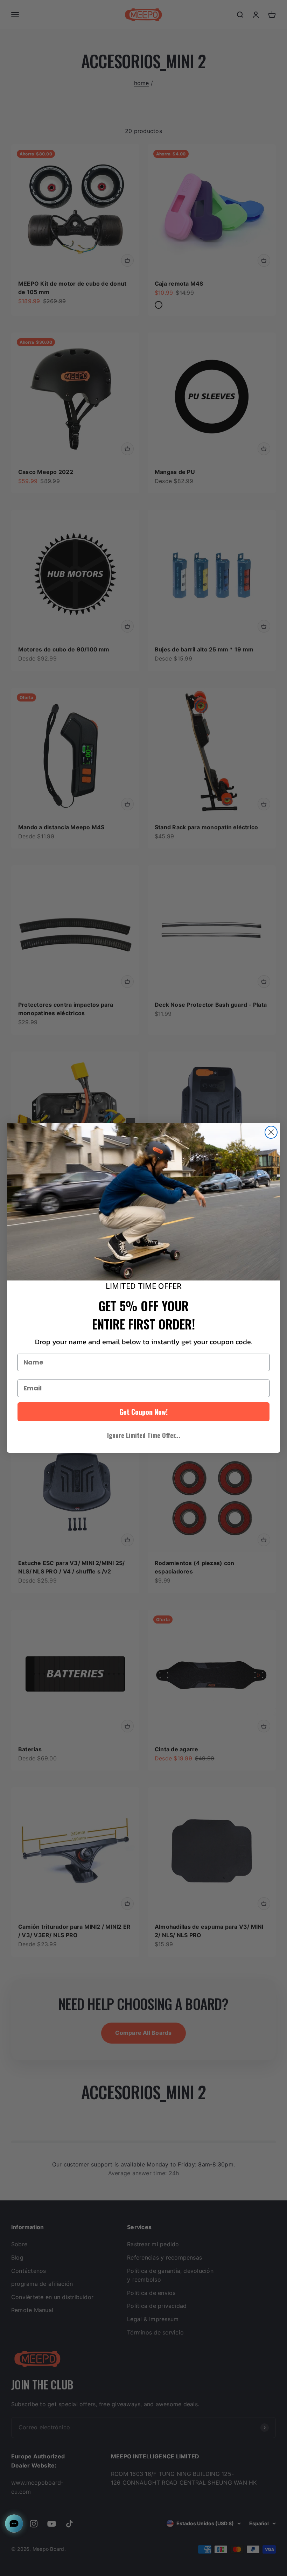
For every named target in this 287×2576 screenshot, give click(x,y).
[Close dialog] (271, 1132)
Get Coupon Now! (143, 1412)
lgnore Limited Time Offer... (144, 1435)
